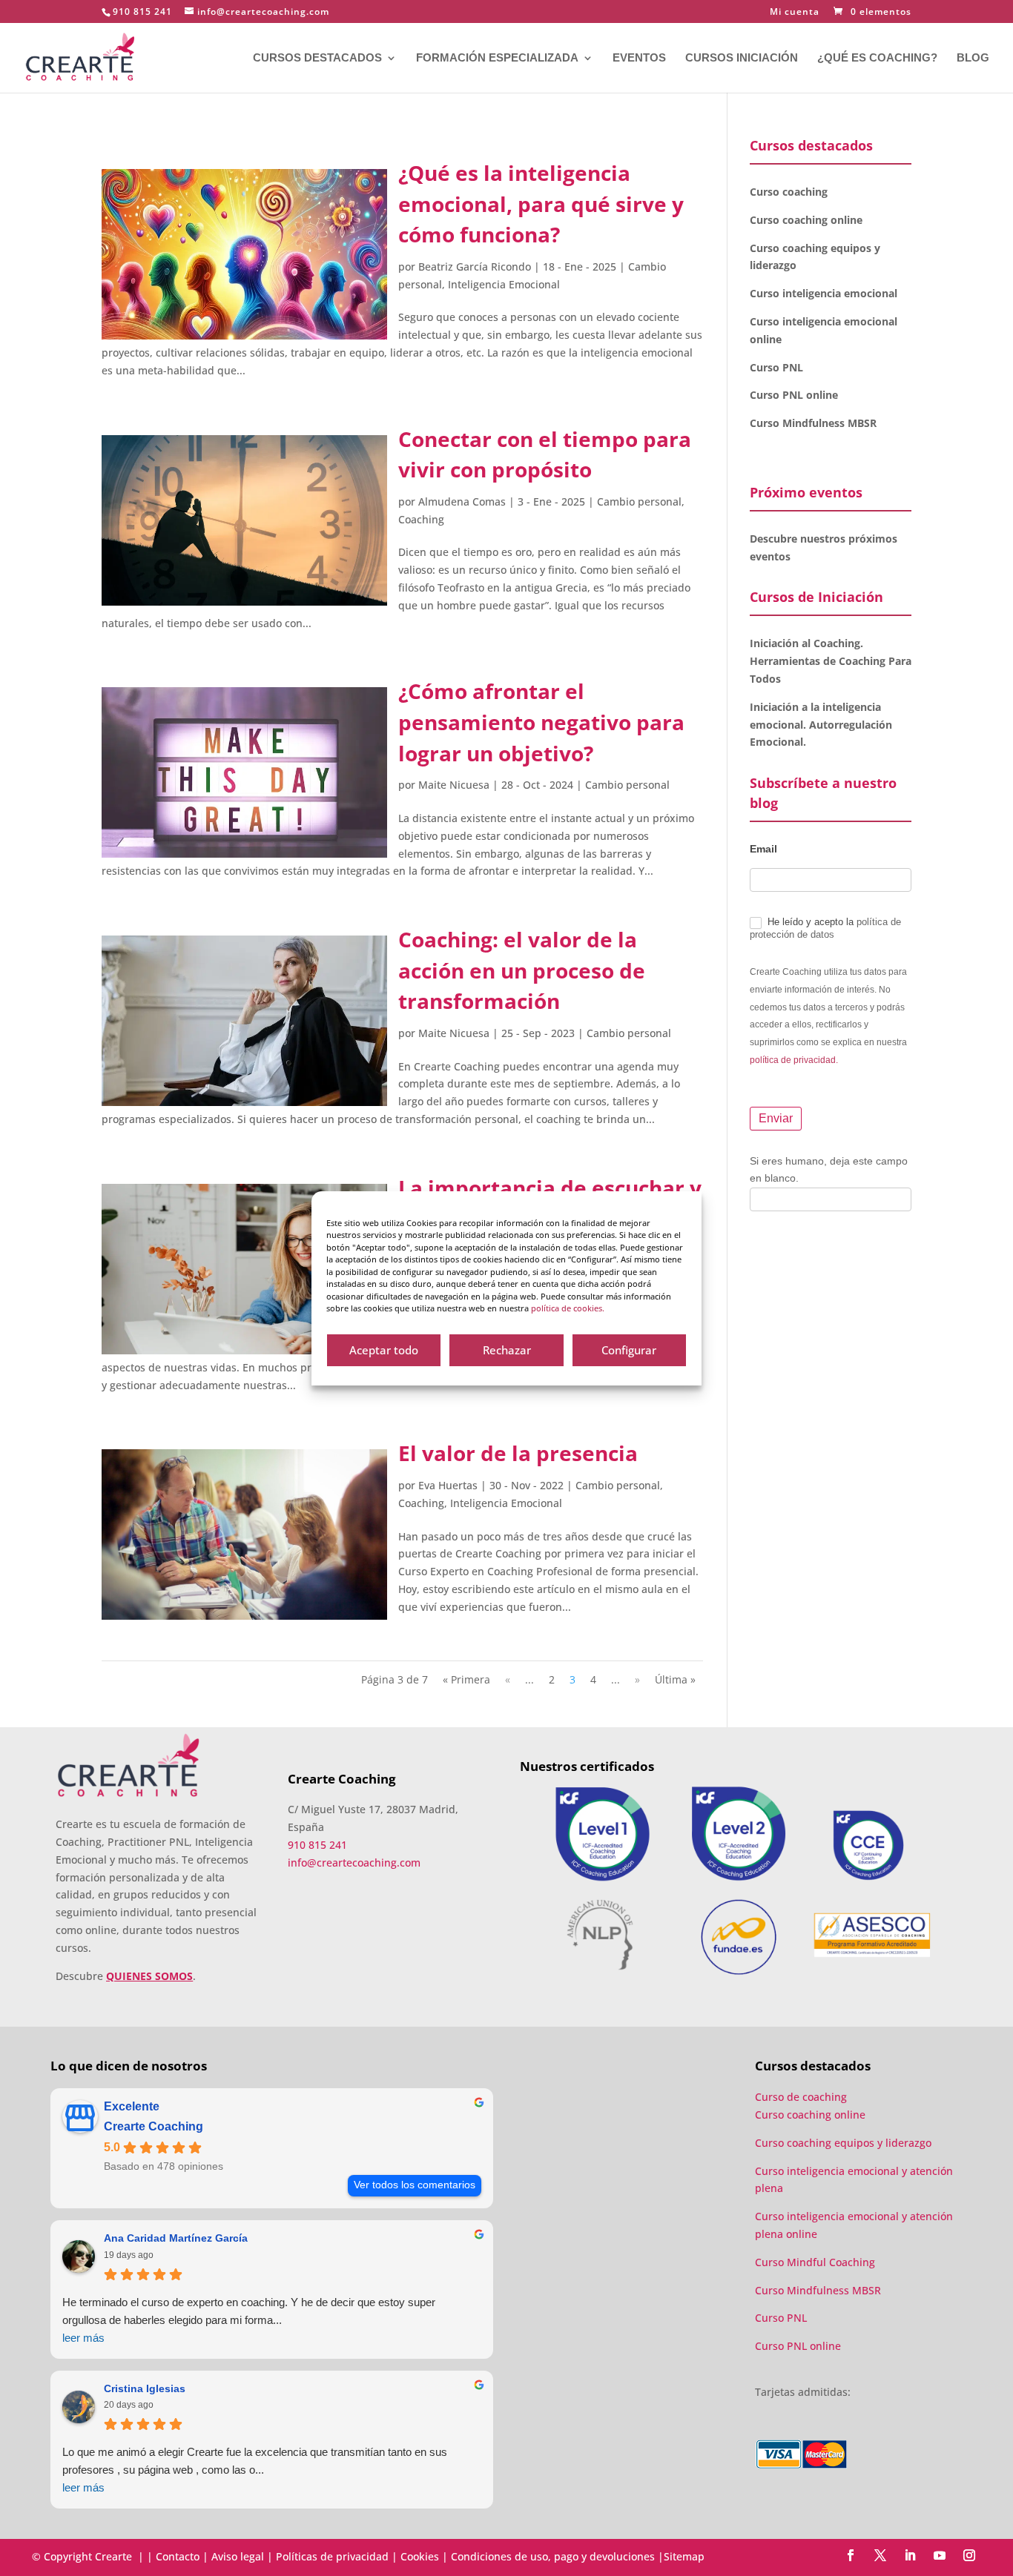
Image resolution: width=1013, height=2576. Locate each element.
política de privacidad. (794, 1060)
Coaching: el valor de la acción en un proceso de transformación (522, 970)
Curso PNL (776, 367)
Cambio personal (639, 501)
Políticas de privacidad (332, 2556)
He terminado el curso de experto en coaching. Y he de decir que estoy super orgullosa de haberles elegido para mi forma (249, 2320)
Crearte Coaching (154, 2126)
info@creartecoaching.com (354, 1863)
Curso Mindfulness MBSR (813, 423)
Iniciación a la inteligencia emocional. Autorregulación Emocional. (821, 725)
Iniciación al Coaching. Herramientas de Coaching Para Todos (831, 661)
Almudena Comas (462, 501)
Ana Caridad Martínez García (176, 2238)
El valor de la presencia (518, 1453)
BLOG (973, 58)
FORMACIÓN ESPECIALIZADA (497, 58)
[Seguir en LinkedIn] (910, 2555)
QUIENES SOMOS (149, 1976)
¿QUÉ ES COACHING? (877, 58)
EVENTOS (639, 58)
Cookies (420, 2556)
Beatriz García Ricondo (475, 266)
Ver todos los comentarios (415, 2185)
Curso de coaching (802, 2097)
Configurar (629, 1350)
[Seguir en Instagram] (969, 2555)
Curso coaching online (806, 220)
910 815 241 (142, 11)
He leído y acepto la (825, 928)
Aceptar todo (384, 1350)
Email (763, 849)
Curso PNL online (794, 395)
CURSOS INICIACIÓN (742, 58)
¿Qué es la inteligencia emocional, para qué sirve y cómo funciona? (541, 203)
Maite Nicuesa (454, 785)
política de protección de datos (825, 928)
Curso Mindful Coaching (815, 2262)
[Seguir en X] (880, 2555)
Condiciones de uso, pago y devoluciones (553, 2556)
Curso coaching (790, 192)
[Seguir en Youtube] (940, 2555)
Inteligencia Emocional (504, 284)
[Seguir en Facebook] (851, 2555)
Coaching (421, 519)
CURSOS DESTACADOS (317, 58)
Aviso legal (238, 2556)
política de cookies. (568, 1308)
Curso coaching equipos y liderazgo (843, 2143)
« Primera (466, 1679)
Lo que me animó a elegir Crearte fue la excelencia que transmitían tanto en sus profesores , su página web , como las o (255, 2470)
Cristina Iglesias (145, 2388)
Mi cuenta (795, 13)
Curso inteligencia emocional (824, 293)
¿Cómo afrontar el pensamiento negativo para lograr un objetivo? (541, 722)
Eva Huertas (448, 1485)
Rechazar (507, 1350)
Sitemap (684, 2556)
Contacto (178, 2556)
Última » (675, 1679)
